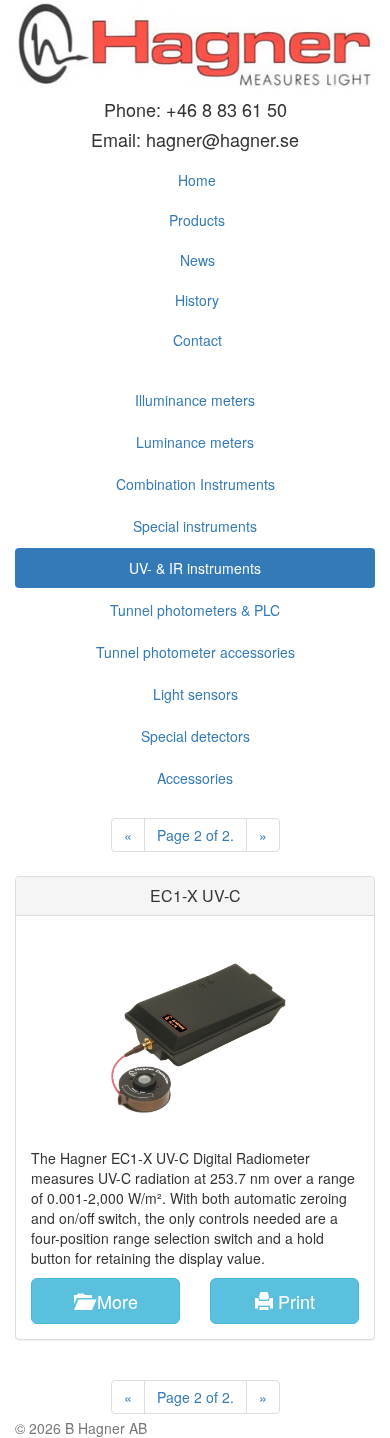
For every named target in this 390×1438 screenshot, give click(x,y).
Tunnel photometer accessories (195, 652)
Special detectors (195, 736)
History (197, 300)
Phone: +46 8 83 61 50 (195, 109)
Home (197, 180)
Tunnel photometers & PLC (195, 610)
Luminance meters (195, 442)
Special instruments (195, 526)
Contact (197, 340)
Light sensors (195, 694)
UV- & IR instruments (195, 568)
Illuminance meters (195, 400)
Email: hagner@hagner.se (195, 139)
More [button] (115, 1301)
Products (197, 220)
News (197, 260)
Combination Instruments (195, 484)
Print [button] (294, 1301)
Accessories (195, 778)
